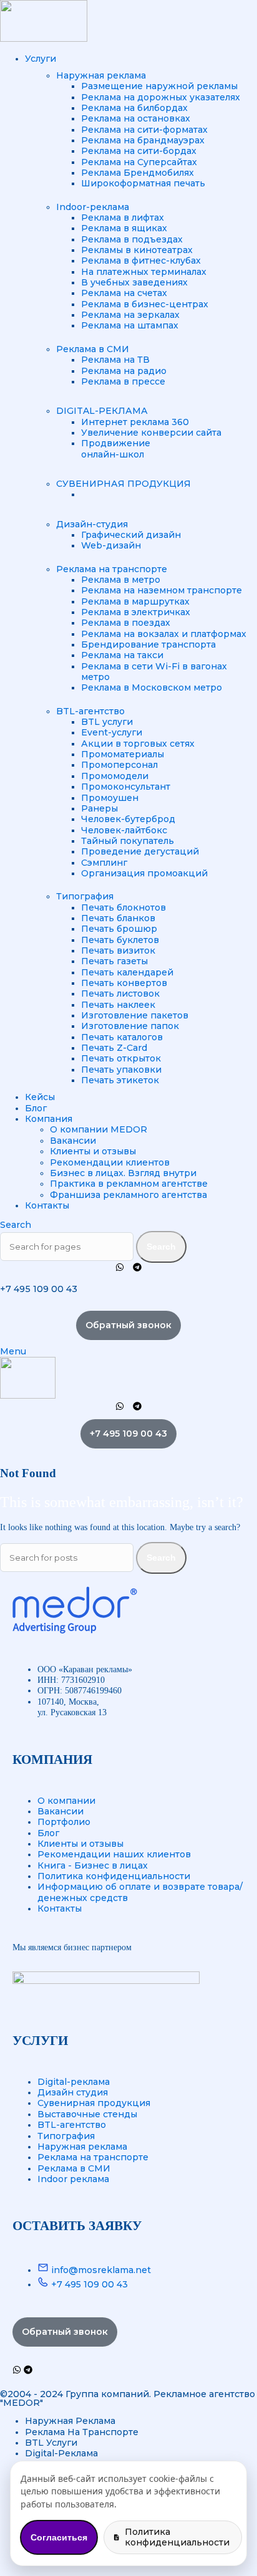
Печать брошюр (119, 929)
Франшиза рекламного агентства (128, 1195)
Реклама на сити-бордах (139, 151)
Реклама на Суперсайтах (139, 162)
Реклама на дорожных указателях (161, 97)
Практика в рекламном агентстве (129, 1184)
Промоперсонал (119, 765)
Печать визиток (118, 950)
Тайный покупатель (128, 841)
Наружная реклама (101, 75)
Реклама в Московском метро (152, 687)
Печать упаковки (121, 1070)
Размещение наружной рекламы (159, 86)
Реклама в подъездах (132, 239)
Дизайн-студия (92, 524)
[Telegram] (137, 1267)
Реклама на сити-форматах (144, 130)
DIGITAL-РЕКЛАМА (102, 411)
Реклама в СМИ (93, 349)
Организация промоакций (144, 873)
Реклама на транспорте (112, 569)
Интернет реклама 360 (135, 422)
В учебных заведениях (134, 282)
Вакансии (73, 1141)
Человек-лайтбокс (124, 830)
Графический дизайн (131, 535)
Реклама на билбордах (134, 108)
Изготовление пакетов (135, 1015)
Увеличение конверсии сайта (151, 433)
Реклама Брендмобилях (138, 173)
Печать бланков (118, 918)
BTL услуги (107, 722)
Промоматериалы (123, 754)
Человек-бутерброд (128, 819)
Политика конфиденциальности (177, 2537)
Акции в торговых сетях (138, 744)
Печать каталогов (122, 1037)
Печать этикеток (120, 1080)
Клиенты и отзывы (93, 1151)
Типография (85, 896)
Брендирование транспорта (148, 644)
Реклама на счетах (124, 293)
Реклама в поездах (126, 623)
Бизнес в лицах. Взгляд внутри (123, 1173)
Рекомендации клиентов (110, 1162)
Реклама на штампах (130, 325)
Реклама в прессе (123, 381)
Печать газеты (114, 961)
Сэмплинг (104, 863)
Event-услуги (112, 732)
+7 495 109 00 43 (39, 1289)
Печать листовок (120, 994)
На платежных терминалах (144, 272)
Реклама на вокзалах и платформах (164, 634)
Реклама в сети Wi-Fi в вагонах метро (154, 672)
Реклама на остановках (136, 118)
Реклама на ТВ (115, 360)
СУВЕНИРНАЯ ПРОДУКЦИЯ (124, 484)
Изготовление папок (130, 1026)
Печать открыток (121, 1058)
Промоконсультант (126, 787)
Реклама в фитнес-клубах (141, 261)
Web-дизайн (111, 545)
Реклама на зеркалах (130, 315)
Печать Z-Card (114, 1048)
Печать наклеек (118, 1005)
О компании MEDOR (99, 1129)
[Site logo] (44, 39)
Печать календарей (127, 972)
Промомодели (115, 776)
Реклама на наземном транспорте (162, 590)
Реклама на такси (122, 655)
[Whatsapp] (120, 1267)
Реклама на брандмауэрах (143, 140)
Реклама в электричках (136, 612)
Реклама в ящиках (124, 228)
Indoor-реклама (93, 207)
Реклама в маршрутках (135, 601)
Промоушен (110, 798)
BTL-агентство (90, 711)
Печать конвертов (124, 983)
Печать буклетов (120, 940)
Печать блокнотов (124, 907)
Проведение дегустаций (140, 851)
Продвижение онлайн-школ (116, 448)
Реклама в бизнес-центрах (145, 304)
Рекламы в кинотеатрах (137, 250)
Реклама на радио (124, 371)
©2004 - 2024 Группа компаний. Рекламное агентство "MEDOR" (128, 2398)
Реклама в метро (121, 580)
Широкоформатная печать (143, 183)
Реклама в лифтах (123, 218)
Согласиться (59, 2537)
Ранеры (99, 808)
